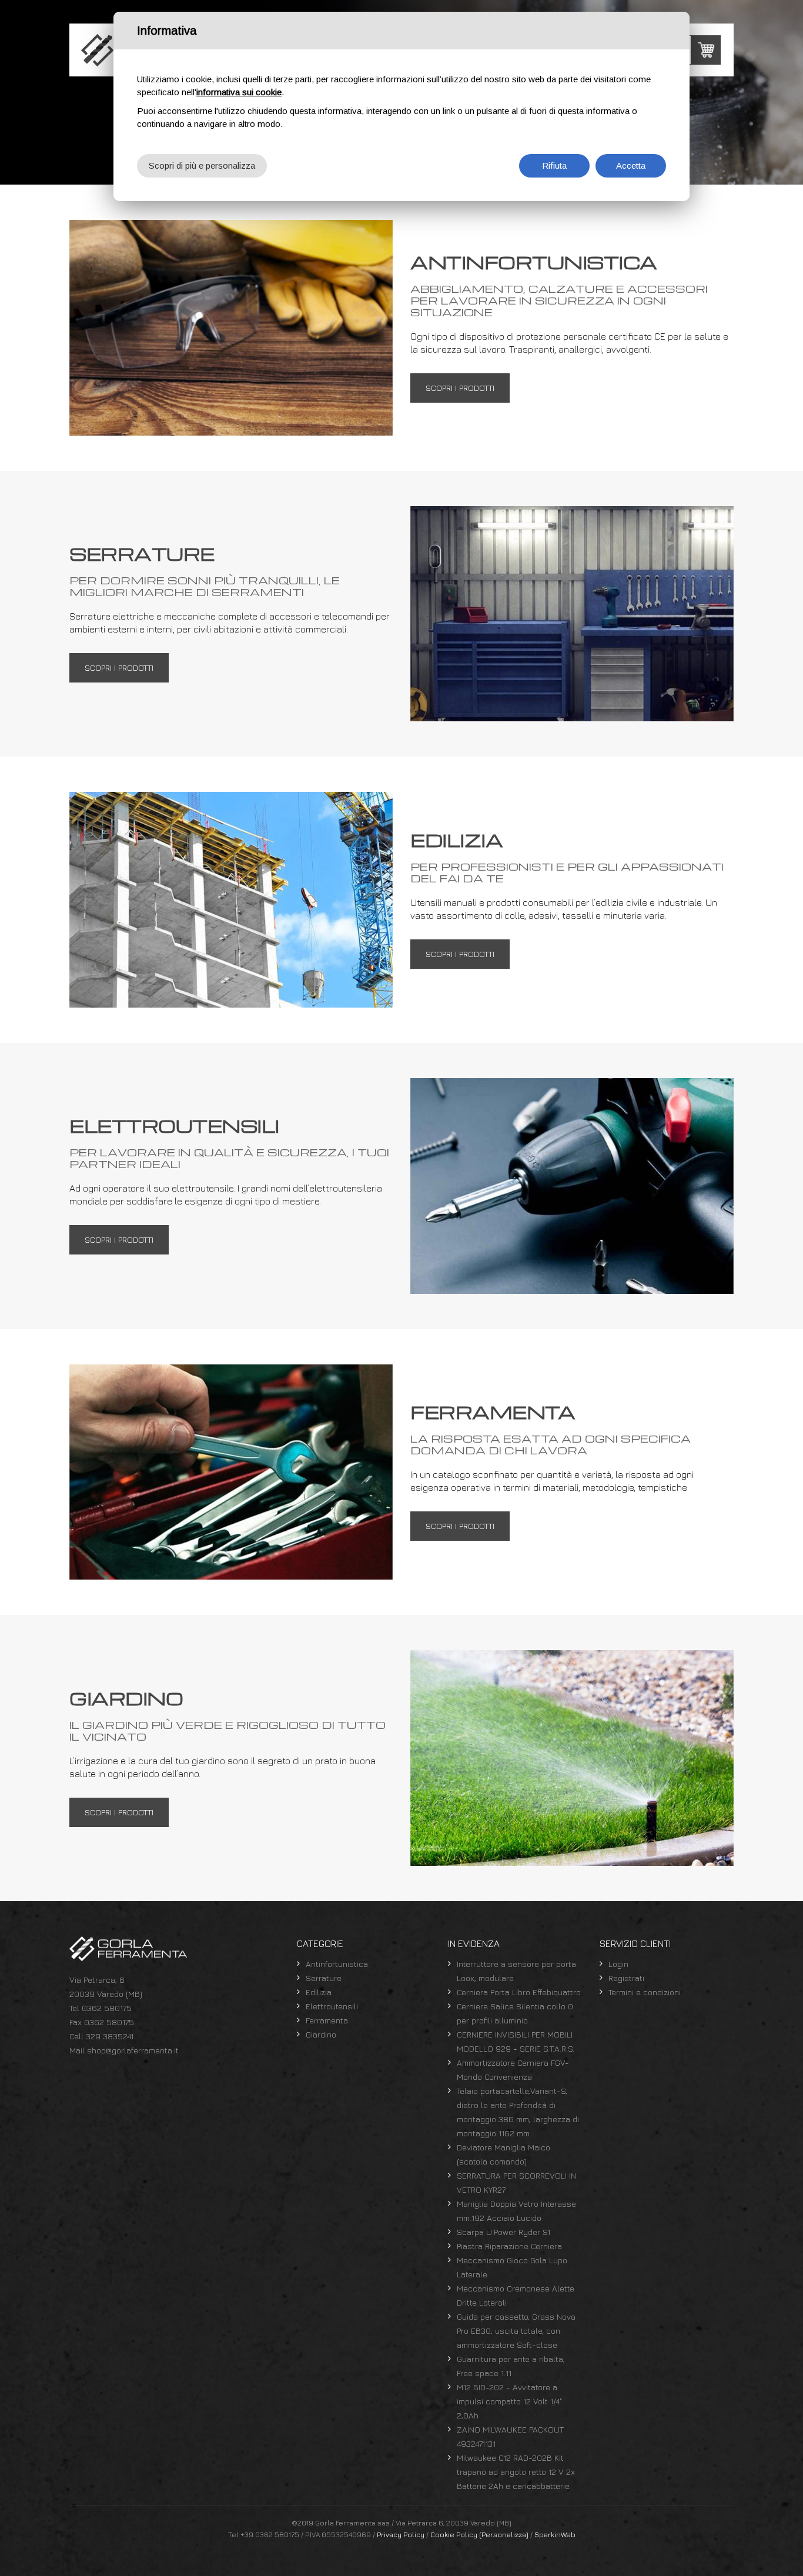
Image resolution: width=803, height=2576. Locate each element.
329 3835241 (110, 2036)
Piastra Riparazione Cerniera (509, 2246)
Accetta (631, 165)
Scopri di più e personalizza (202, 165)
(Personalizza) (504, 2535)
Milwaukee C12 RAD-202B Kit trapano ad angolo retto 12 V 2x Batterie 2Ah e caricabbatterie (516, 2472)
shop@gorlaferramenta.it (133, 2050)
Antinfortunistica (337, 1964)
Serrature (324, 1978)
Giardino (321, 2034)
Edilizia (319, 1992)
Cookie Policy (454, 2535)
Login (618, 1964)
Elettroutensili (332, 2006)
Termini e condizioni (645, 1992)
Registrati (626, 1978)
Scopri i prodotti (460, 388)
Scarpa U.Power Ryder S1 (503, 2232)
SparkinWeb (555, 2535)
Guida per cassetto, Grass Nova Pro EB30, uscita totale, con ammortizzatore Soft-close (516, 2331)
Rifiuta (554, 165)
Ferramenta (327, 2020)
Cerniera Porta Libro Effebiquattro (519, 1992)
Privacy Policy (401, 2535)
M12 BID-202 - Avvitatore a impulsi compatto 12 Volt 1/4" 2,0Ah (509, 2401)
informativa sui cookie (239, 92)
